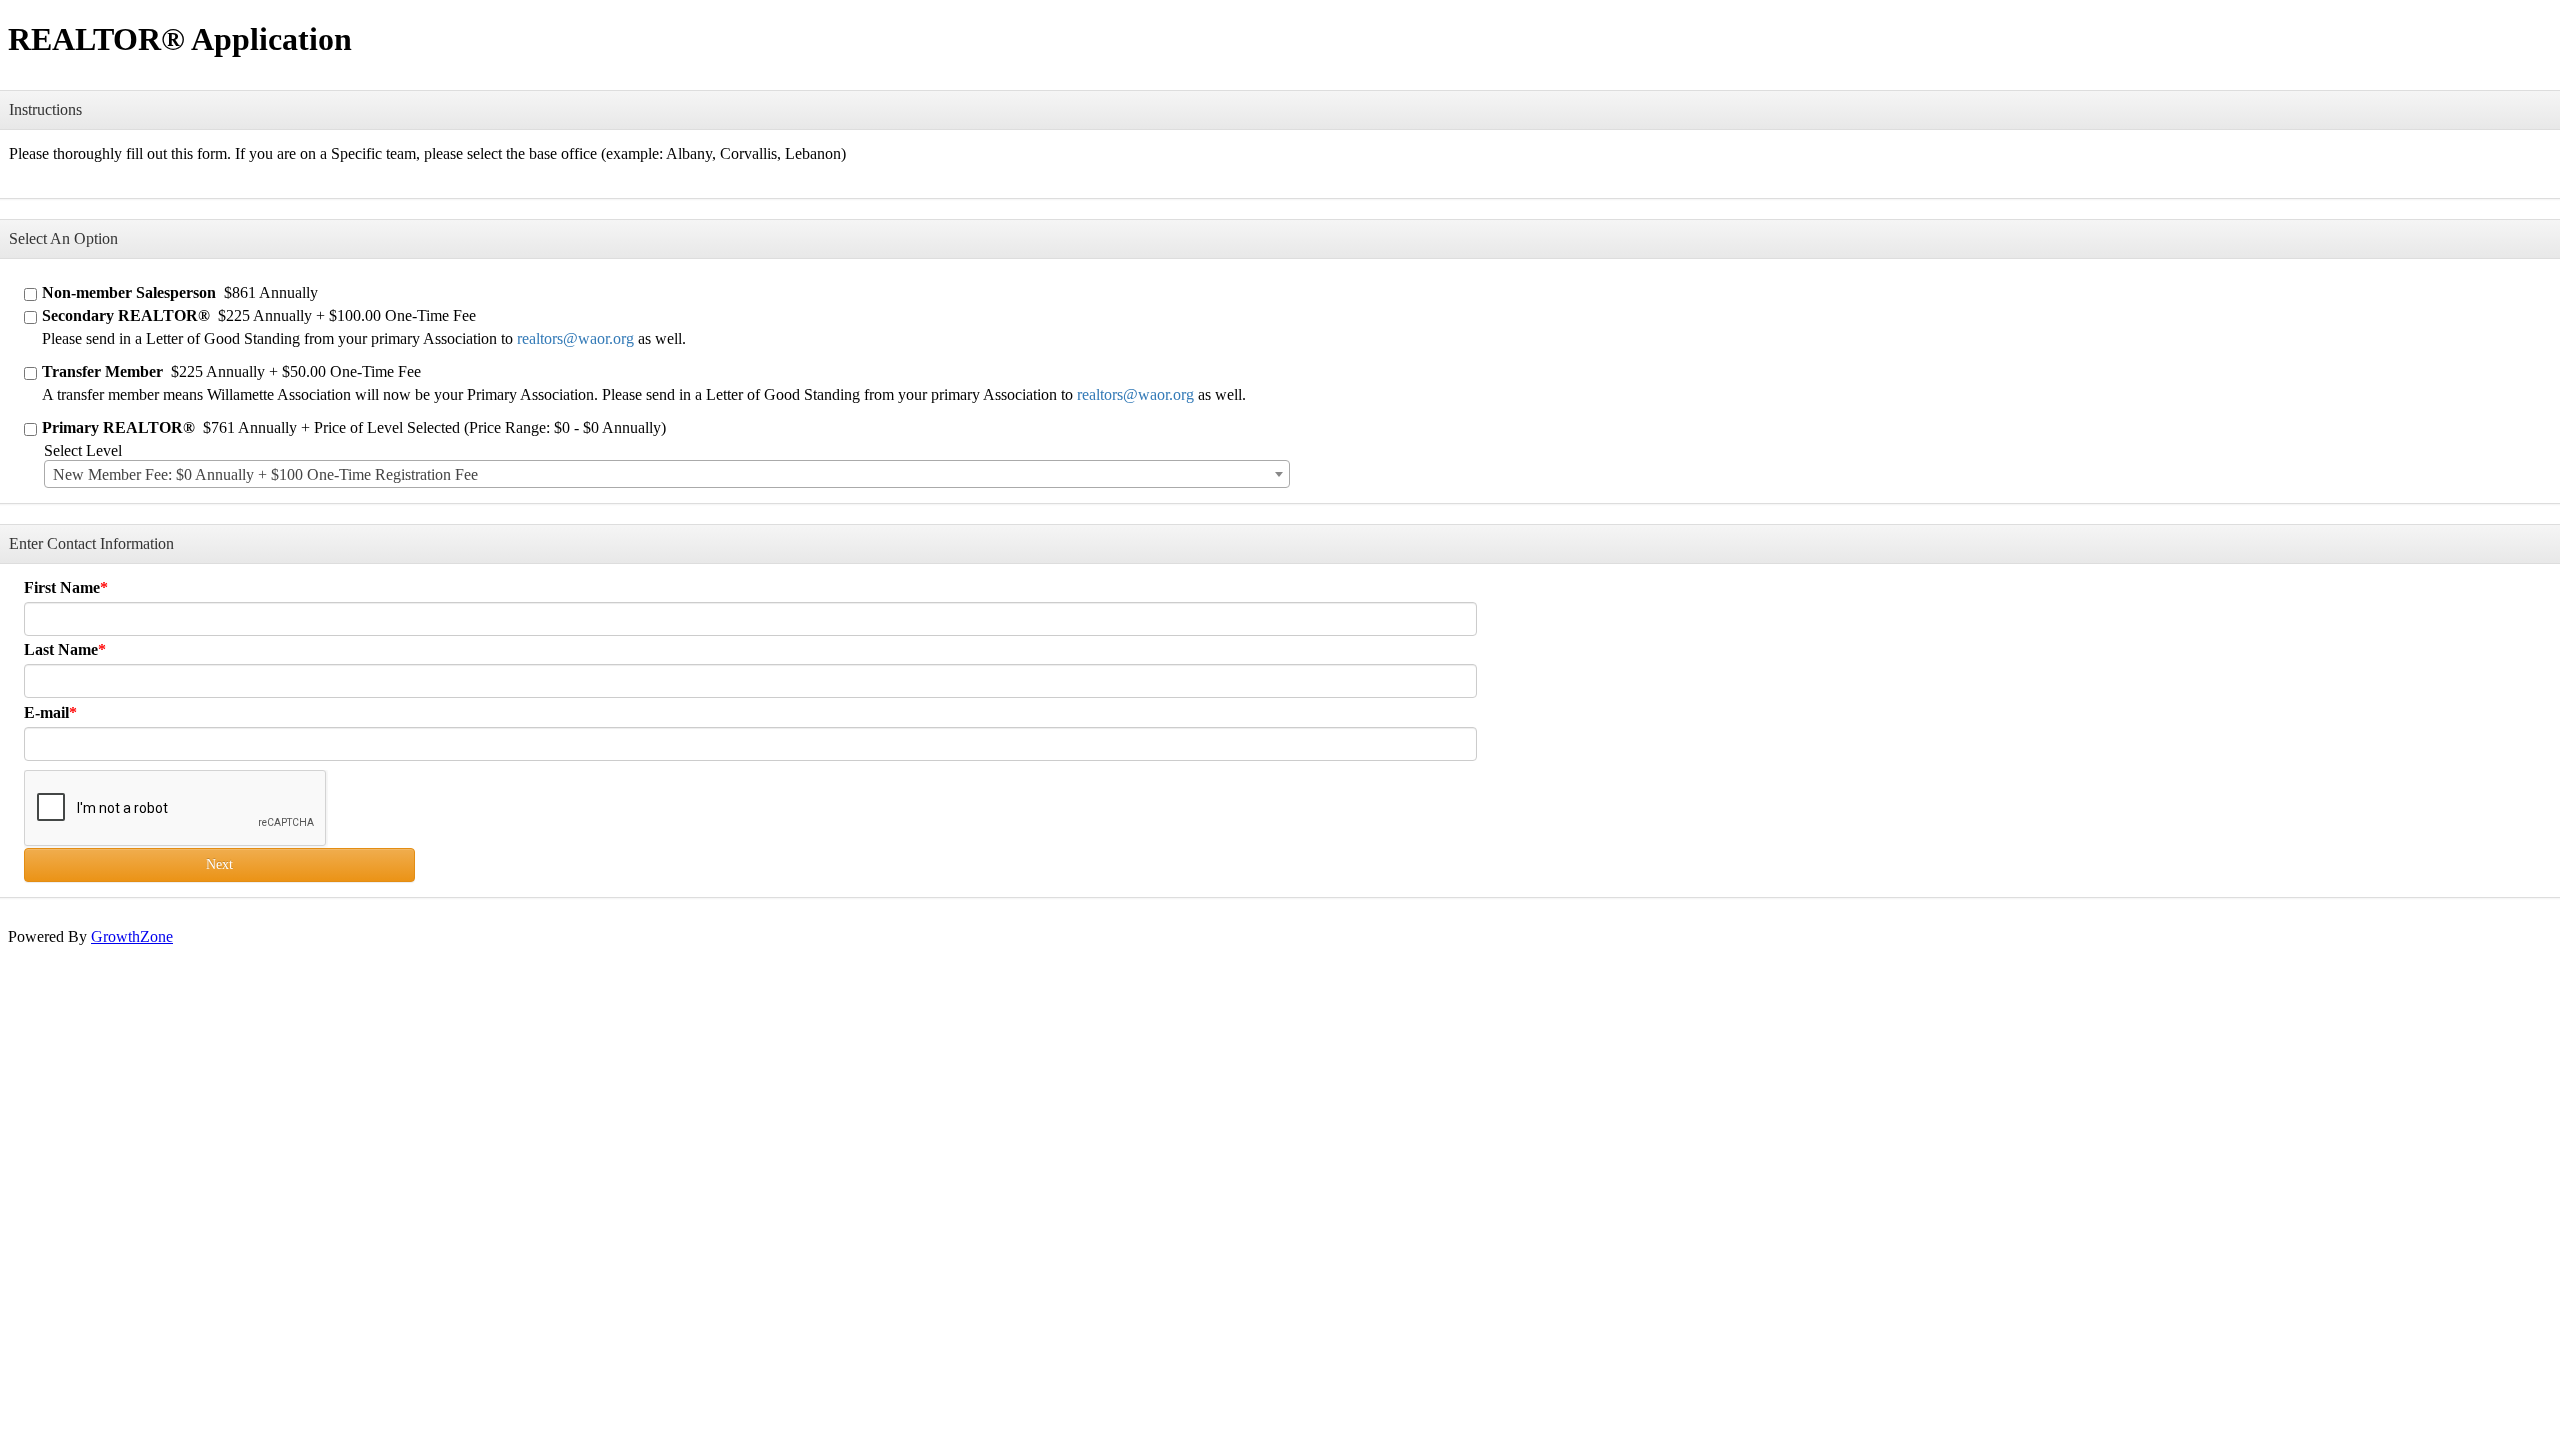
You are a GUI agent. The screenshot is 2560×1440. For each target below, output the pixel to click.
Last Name (61, 649)
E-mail (46, 712)
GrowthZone (132, 936)
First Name (62, 587)
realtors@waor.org (575, 338)
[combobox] (667, 474)
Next (219, 864)
